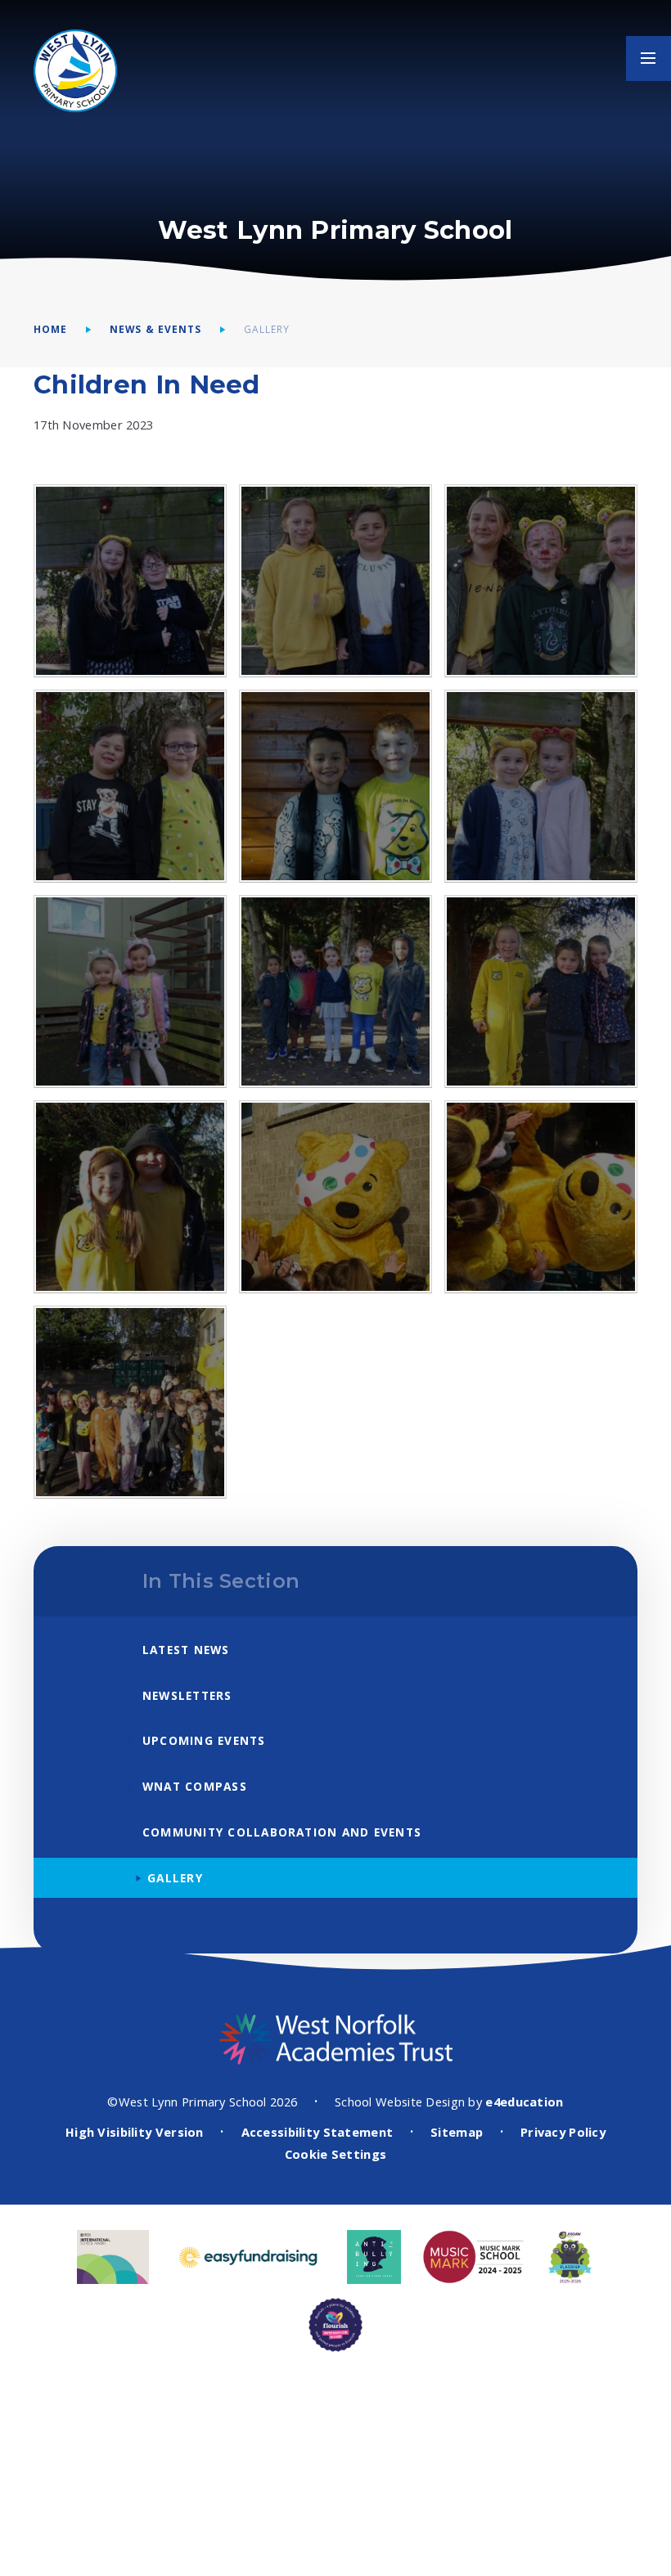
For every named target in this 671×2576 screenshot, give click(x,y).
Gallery (267, 329)
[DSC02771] (130, 786)
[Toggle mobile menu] (648, 58)
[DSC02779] (130, 581)
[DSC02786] (335, 1197)
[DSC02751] (541, 991)
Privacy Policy (563, 2132)
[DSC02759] (130, 991)
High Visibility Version (135, 2132)
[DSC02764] (335, 786)
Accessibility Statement (317, 2132)
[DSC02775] (541, 581)
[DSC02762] (541, 786)
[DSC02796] (130, 1402)
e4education (524, 2102)
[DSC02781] (130, 1197)
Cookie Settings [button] (335, 2154)
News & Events (155, 329)
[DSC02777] (335, 581)
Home (50, 329)
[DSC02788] (541, 1197)
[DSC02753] (335, 991)
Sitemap (457, 2132)
